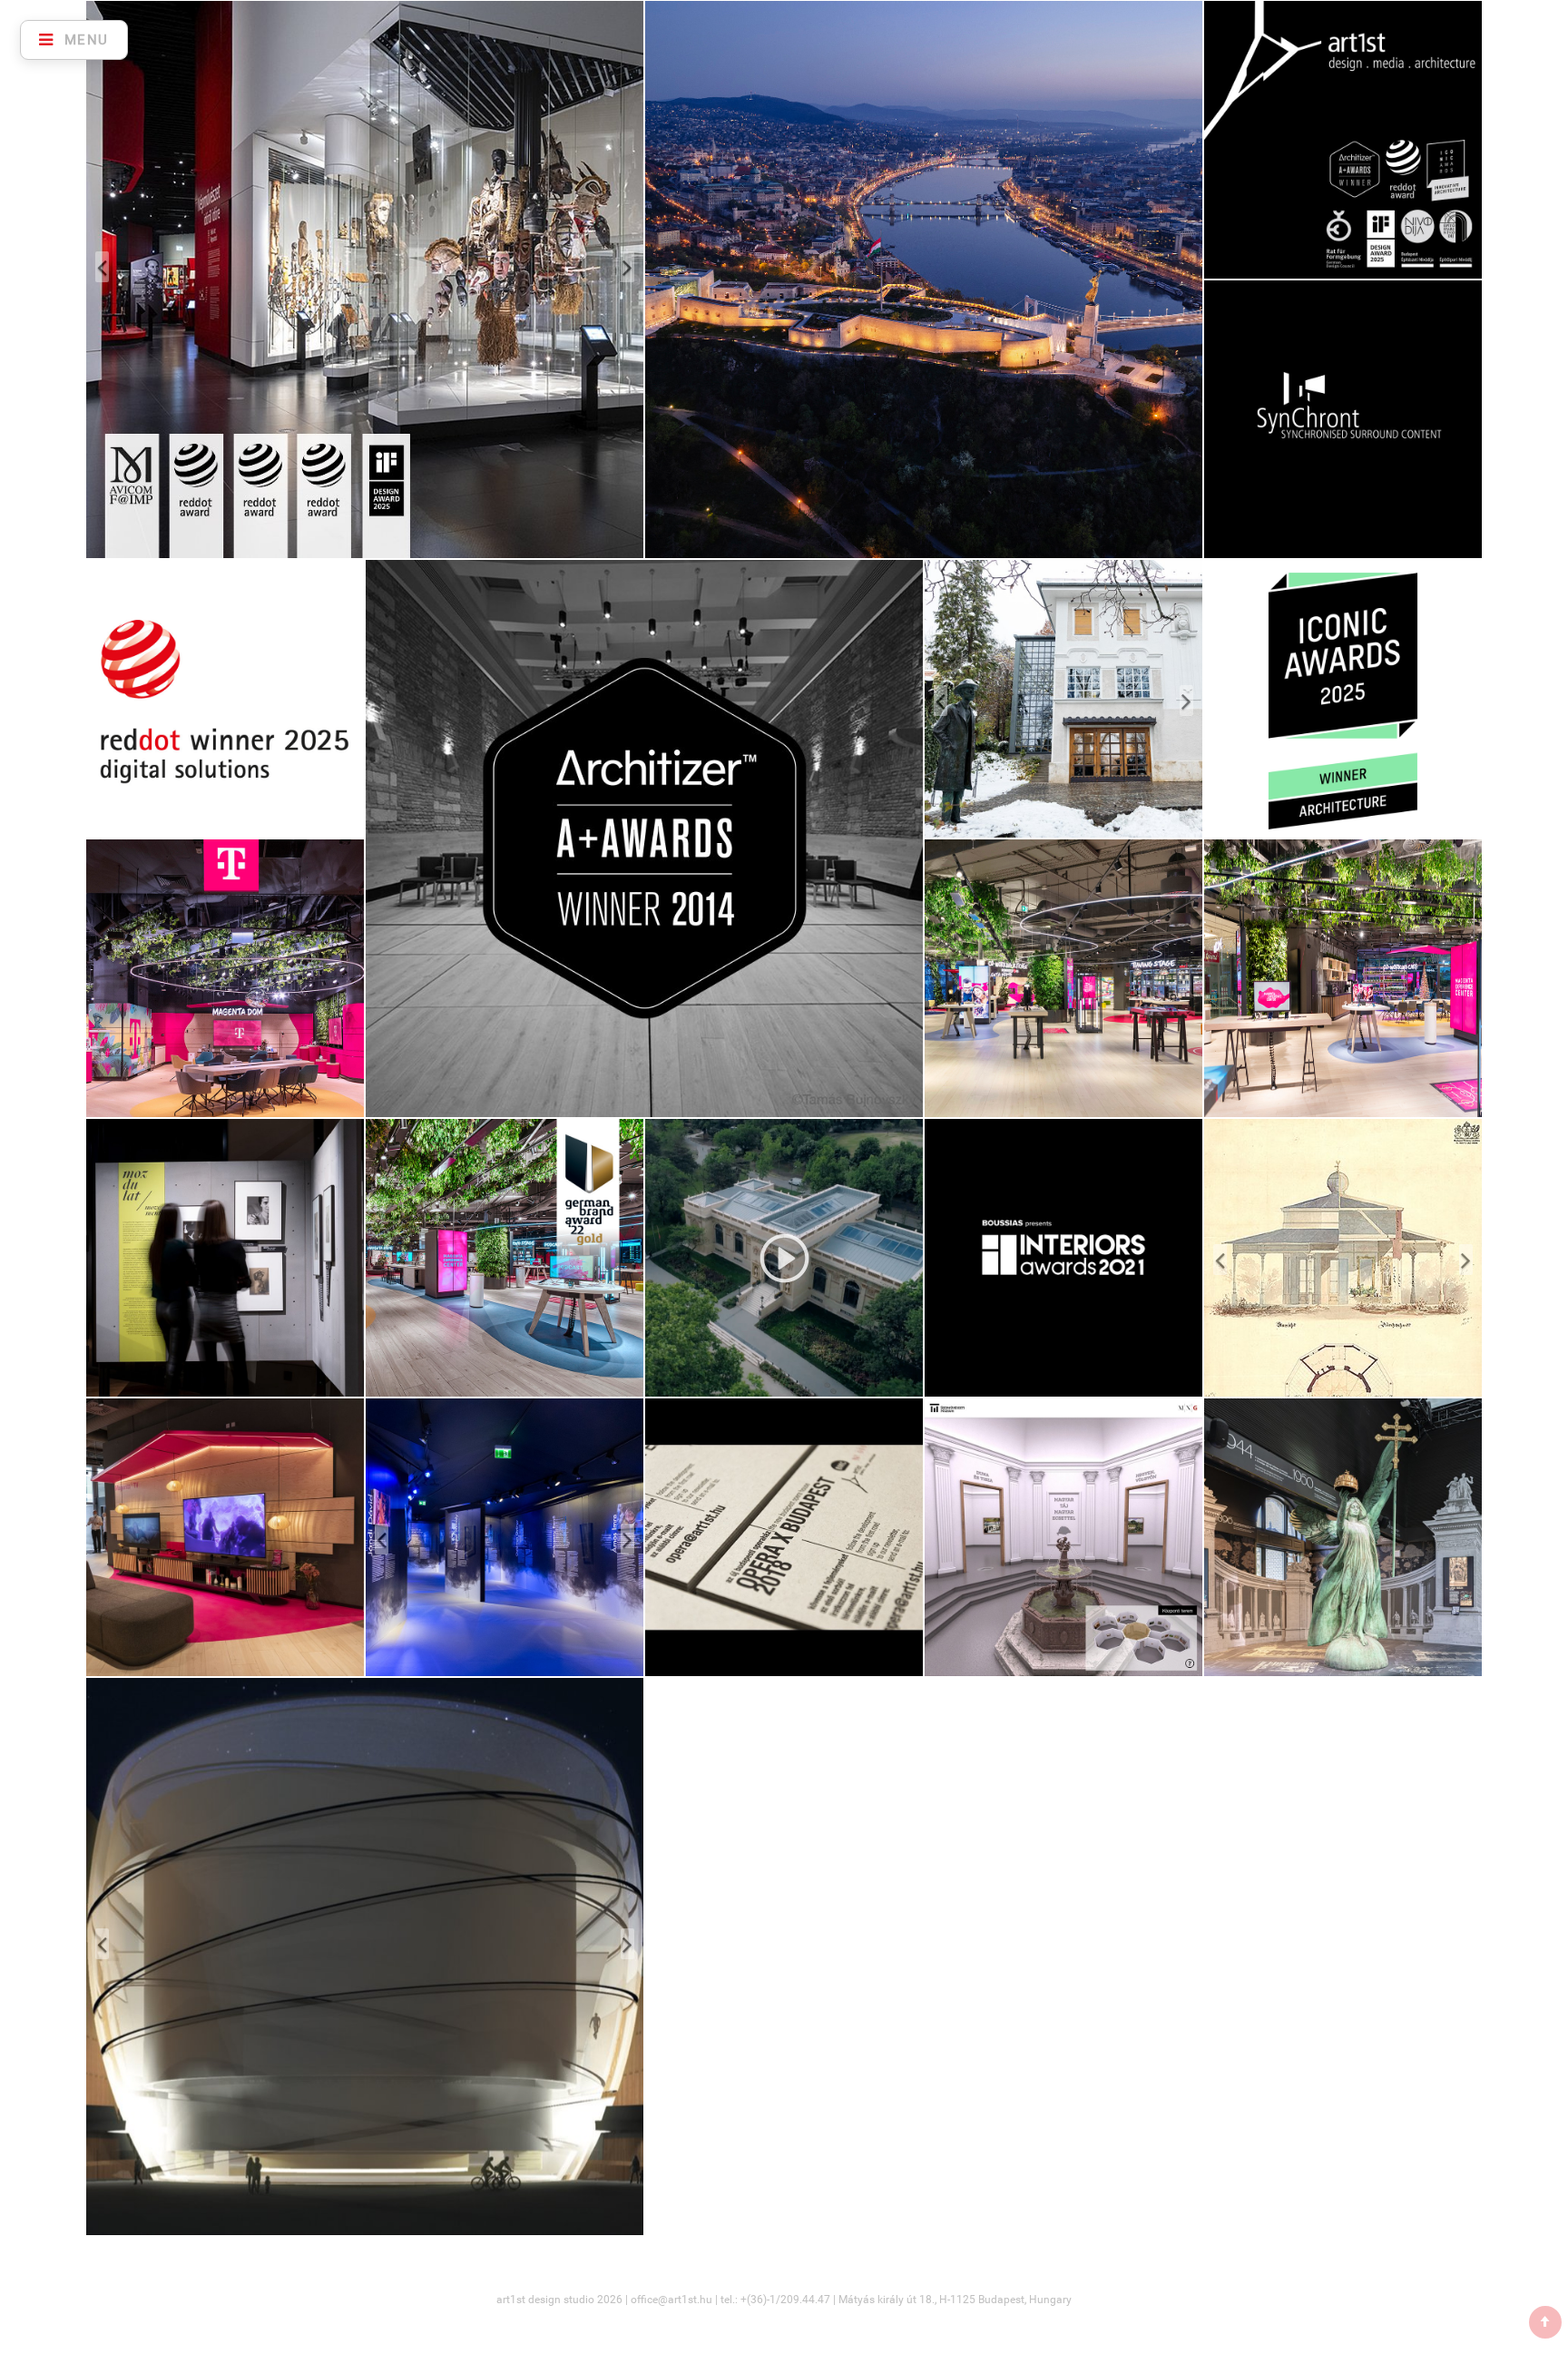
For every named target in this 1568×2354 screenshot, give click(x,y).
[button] (128, 280)
